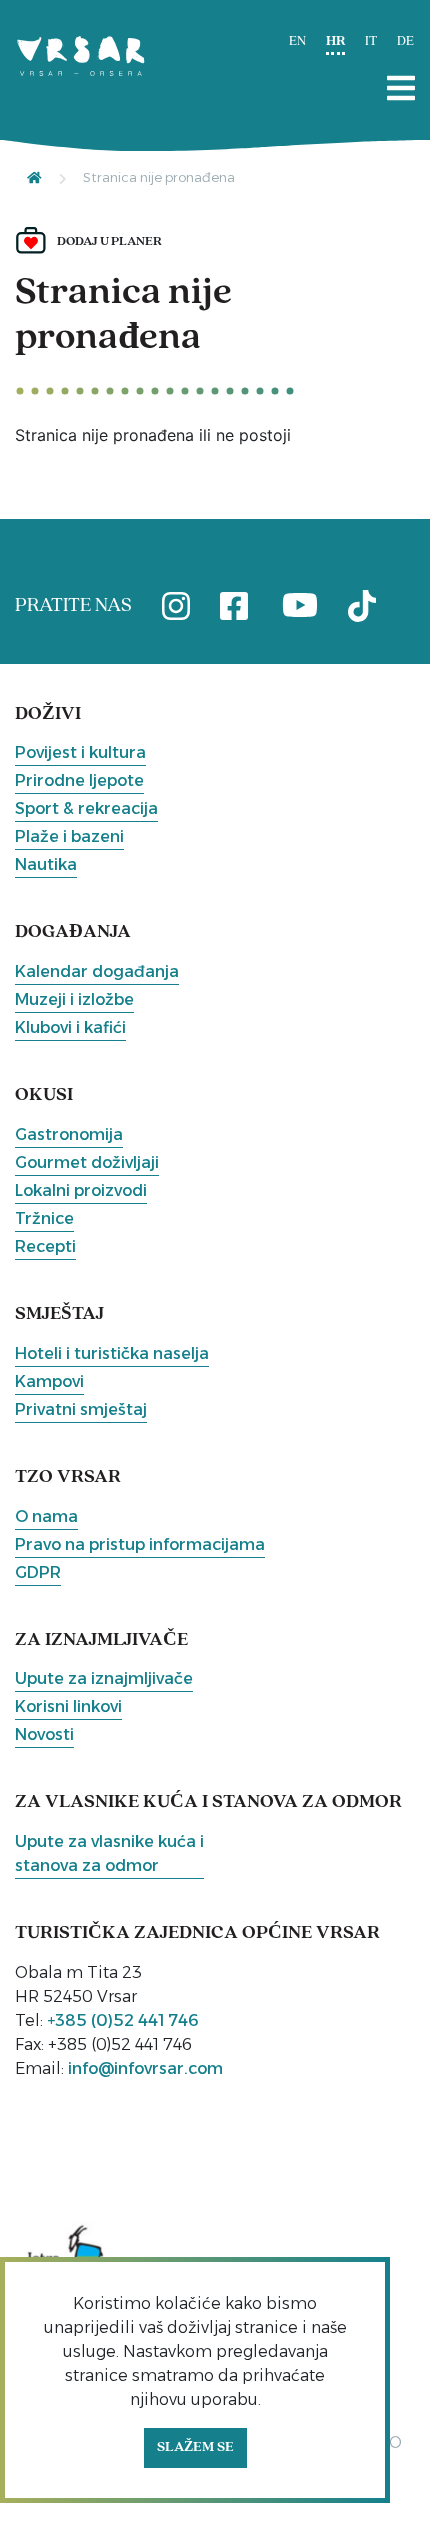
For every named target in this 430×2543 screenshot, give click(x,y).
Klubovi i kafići (70, 1027)
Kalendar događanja (97, 971)
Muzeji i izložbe (74, 999)
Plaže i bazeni (69, 836)
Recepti (45, 1246)
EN (297, 41)
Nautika (46, 864)
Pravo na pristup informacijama (140, 1544)
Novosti (44, 1734)
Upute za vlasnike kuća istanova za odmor (109, 1853)
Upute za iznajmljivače (104, 1678)
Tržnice (44, 1218)
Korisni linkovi (68, 1706)
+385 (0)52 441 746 (123, 2020)
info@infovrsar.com (145, 2068)
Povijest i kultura (80, 752)
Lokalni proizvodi (81, 1190)
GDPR (38, 1572)
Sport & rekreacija (86, 808)
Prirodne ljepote (79, 780)
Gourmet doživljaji (87, 1162)
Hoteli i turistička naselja (112, 1353)
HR (335, 41)
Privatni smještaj (81, 1409)
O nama (46, 1516)
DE (405, 41)
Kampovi (49, 1381)
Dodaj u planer (109, 241)
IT (371, 41)
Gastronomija (69, 1134)
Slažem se (195, 2447)
